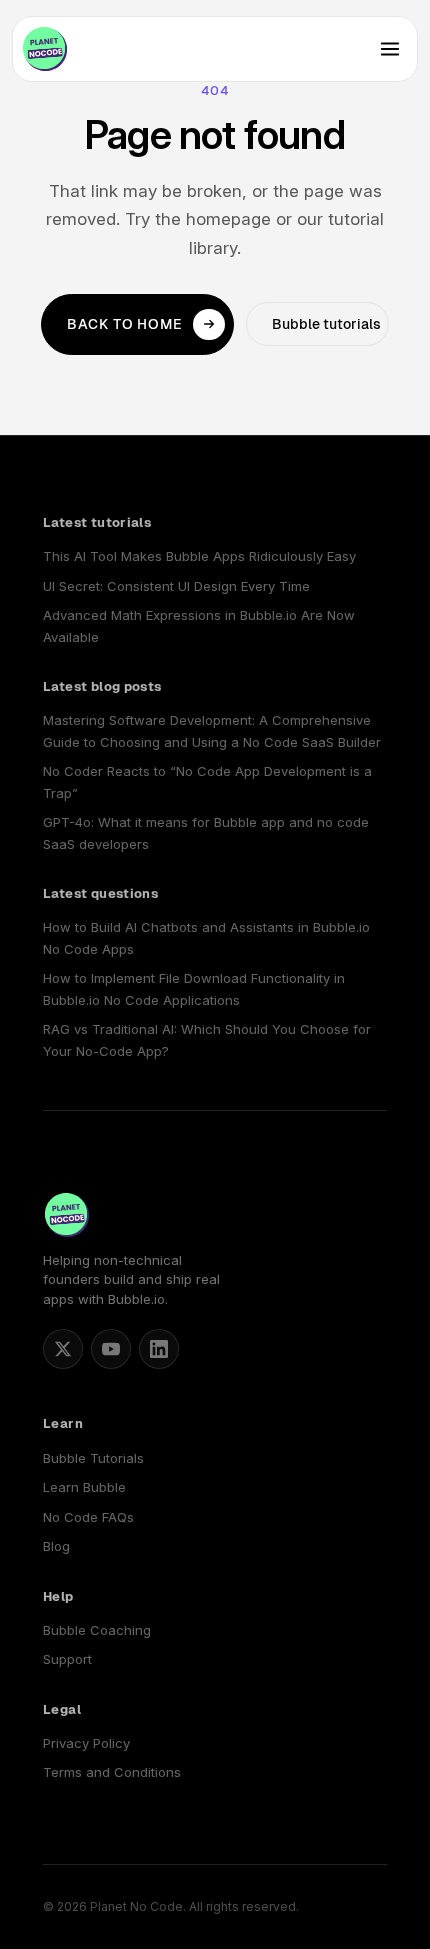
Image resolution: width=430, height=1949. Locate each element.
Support (67, 1659)
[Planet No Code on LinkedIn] (159, 1349)
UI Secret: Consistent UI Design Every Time (176, 586)
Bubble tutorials (326, 324)
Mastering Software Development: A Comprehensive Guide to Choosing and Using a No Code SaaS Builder (212, 730)
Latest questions (100, 893)
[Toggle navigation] (390, 49)
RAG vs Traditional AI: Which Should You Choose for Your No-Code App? (207, 1039)
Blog (56, 1546)
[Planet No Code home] (45, 49)
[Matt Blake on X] (63, 1349)
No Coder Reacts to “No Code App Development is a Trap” (207, 781)
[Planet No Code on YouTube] (111, 1349)
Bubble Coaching (97, 1630)
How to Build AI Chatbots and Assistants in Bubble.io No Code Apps (206, 937)
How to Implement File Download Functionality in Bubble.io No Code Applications (194, 988)
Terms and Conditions (112, 1772)
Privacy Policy (86, 1743)
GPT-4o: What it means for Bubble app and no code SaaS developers (206, 832)
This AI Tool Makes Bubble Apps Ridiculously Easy (199, 556)
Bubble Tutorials (93, 1458)
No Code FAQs (88, 1517)
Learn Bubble (84, 1487)
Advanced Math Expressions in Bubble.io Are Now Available (199, 625)
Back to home (125, 324)
